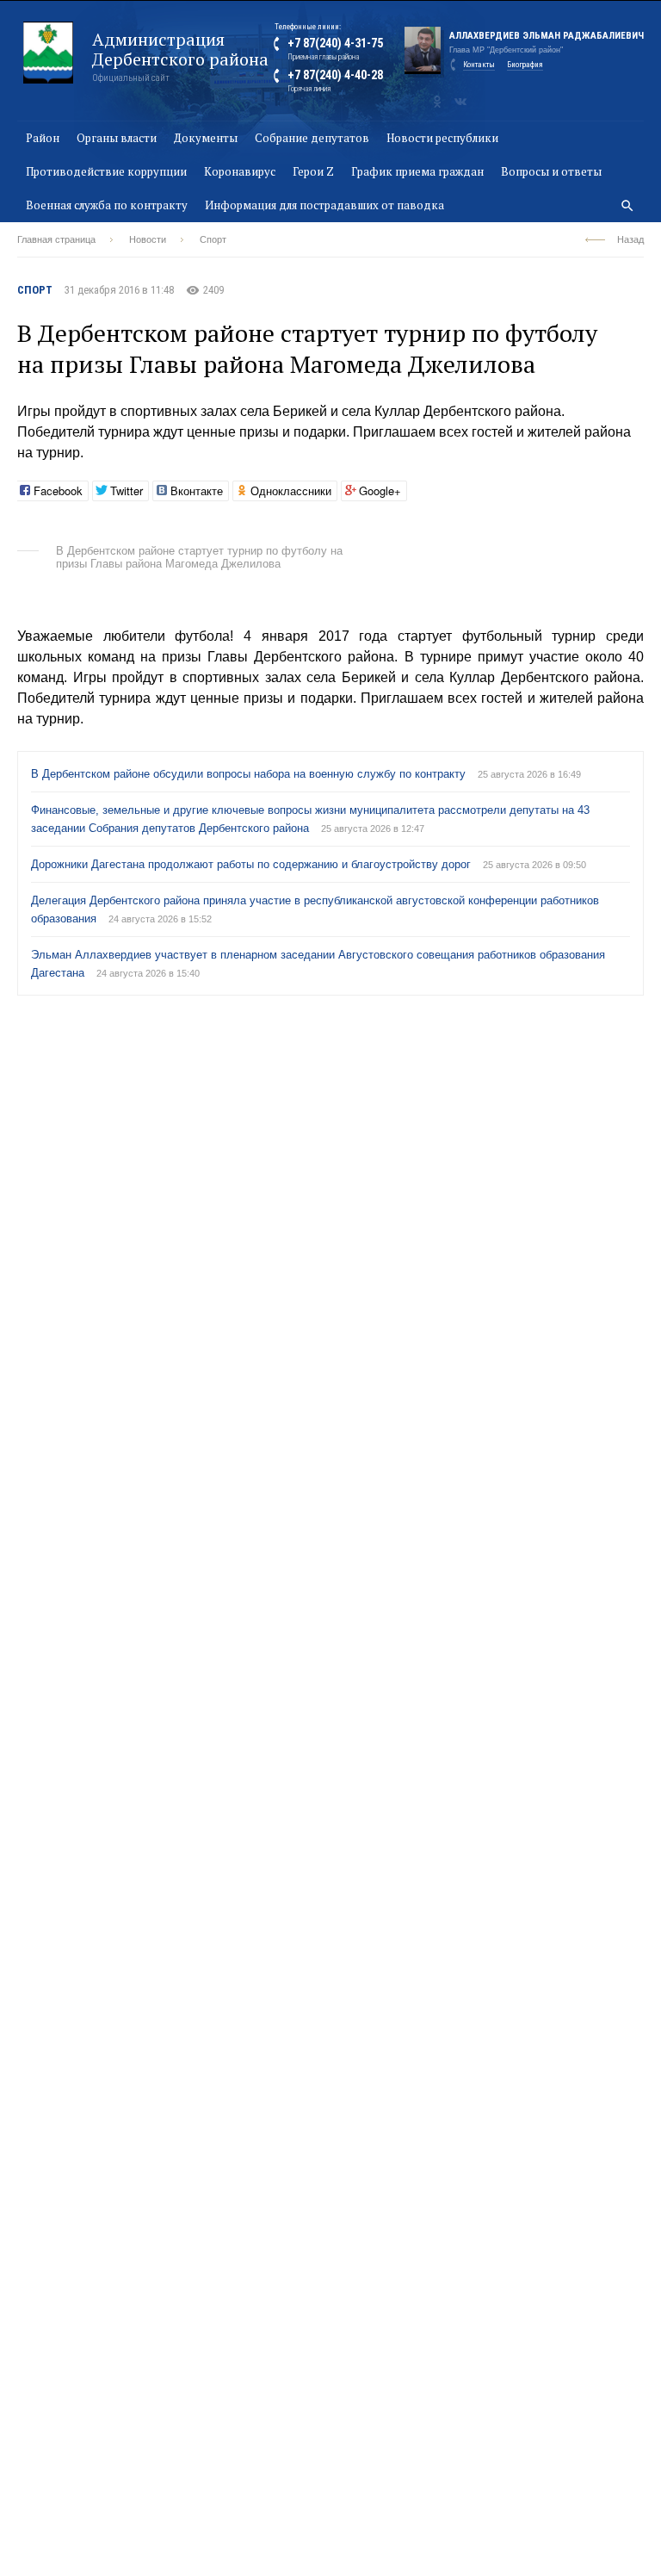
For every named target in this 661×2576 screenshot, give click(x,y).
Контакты (479, 65)
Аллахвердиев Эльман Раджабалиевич (547, 36)
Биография (525, 65)
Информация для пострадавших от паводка (324, 205)
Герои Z (313, 171)
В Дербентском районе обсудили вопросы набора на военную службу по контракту (250, 774)
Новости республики (442, 138)
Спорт (213, 239)
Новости (148, 239)
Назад (630, 239)
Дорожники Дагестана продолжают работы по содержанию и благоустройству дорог (253, 864)
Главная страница (56, 239)
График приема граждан (417, 171)
